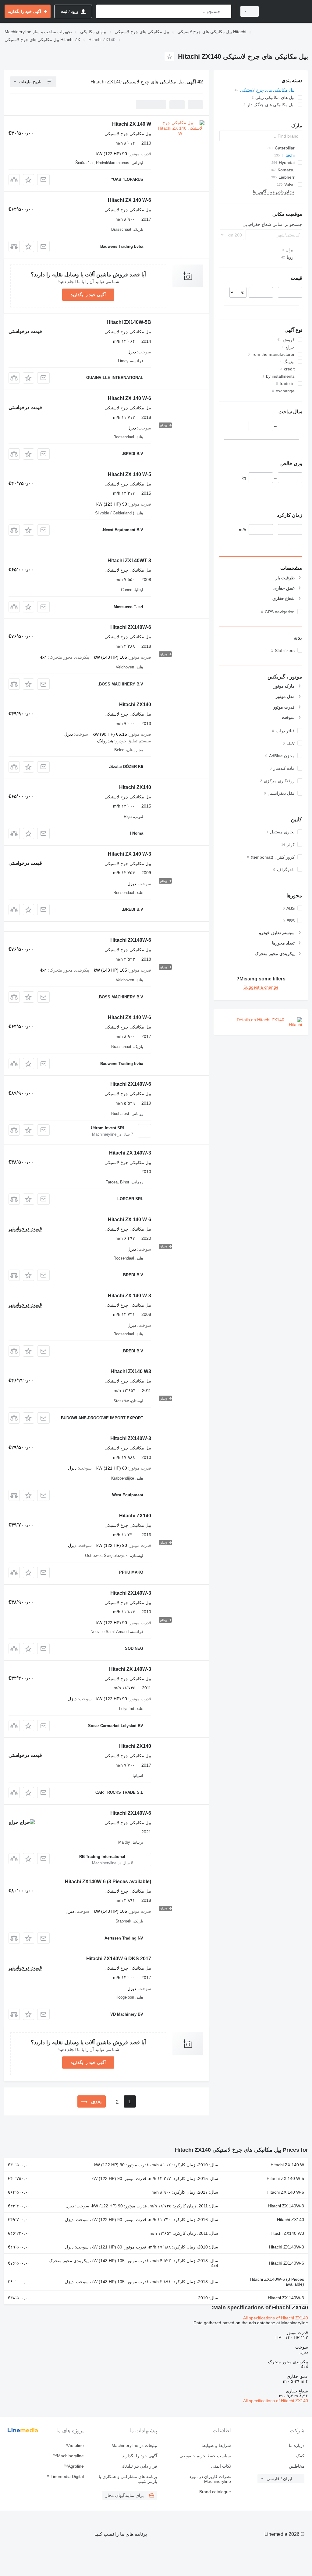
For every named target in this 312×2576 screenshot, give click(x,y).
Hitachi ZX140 (135, 704)
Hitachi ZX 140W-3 (130, 1153)
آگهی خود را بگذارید (88, 295)
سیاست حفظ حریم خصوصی (205, 2456)
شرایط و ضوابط (216, 2445)
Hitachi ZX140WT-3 (129, 561)
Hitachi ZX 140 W (132, 124)
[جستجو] (225, 11)
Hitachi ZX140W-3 (131, 1438)
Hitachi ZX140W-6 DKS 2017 (119, 1959)
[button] (28, 180)
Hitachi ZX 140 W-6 (129, 200)
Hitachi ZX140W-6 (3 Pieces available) (108, 1882)
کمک (300, 2456)
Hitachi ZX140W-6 (131, 627)
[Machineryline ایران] (286, 11)
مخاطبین (297, 2466)
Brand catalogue (215, 2492)
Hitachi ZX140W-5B (129, 322)
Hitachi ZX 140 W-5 (129, 474)
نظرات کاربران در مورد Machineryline (210, 2479)
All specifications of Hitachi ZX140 (276, 2318)
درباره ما (297, 2445)
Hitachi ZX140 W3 (131, 1371)
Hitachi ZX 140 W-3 (129, 854)
